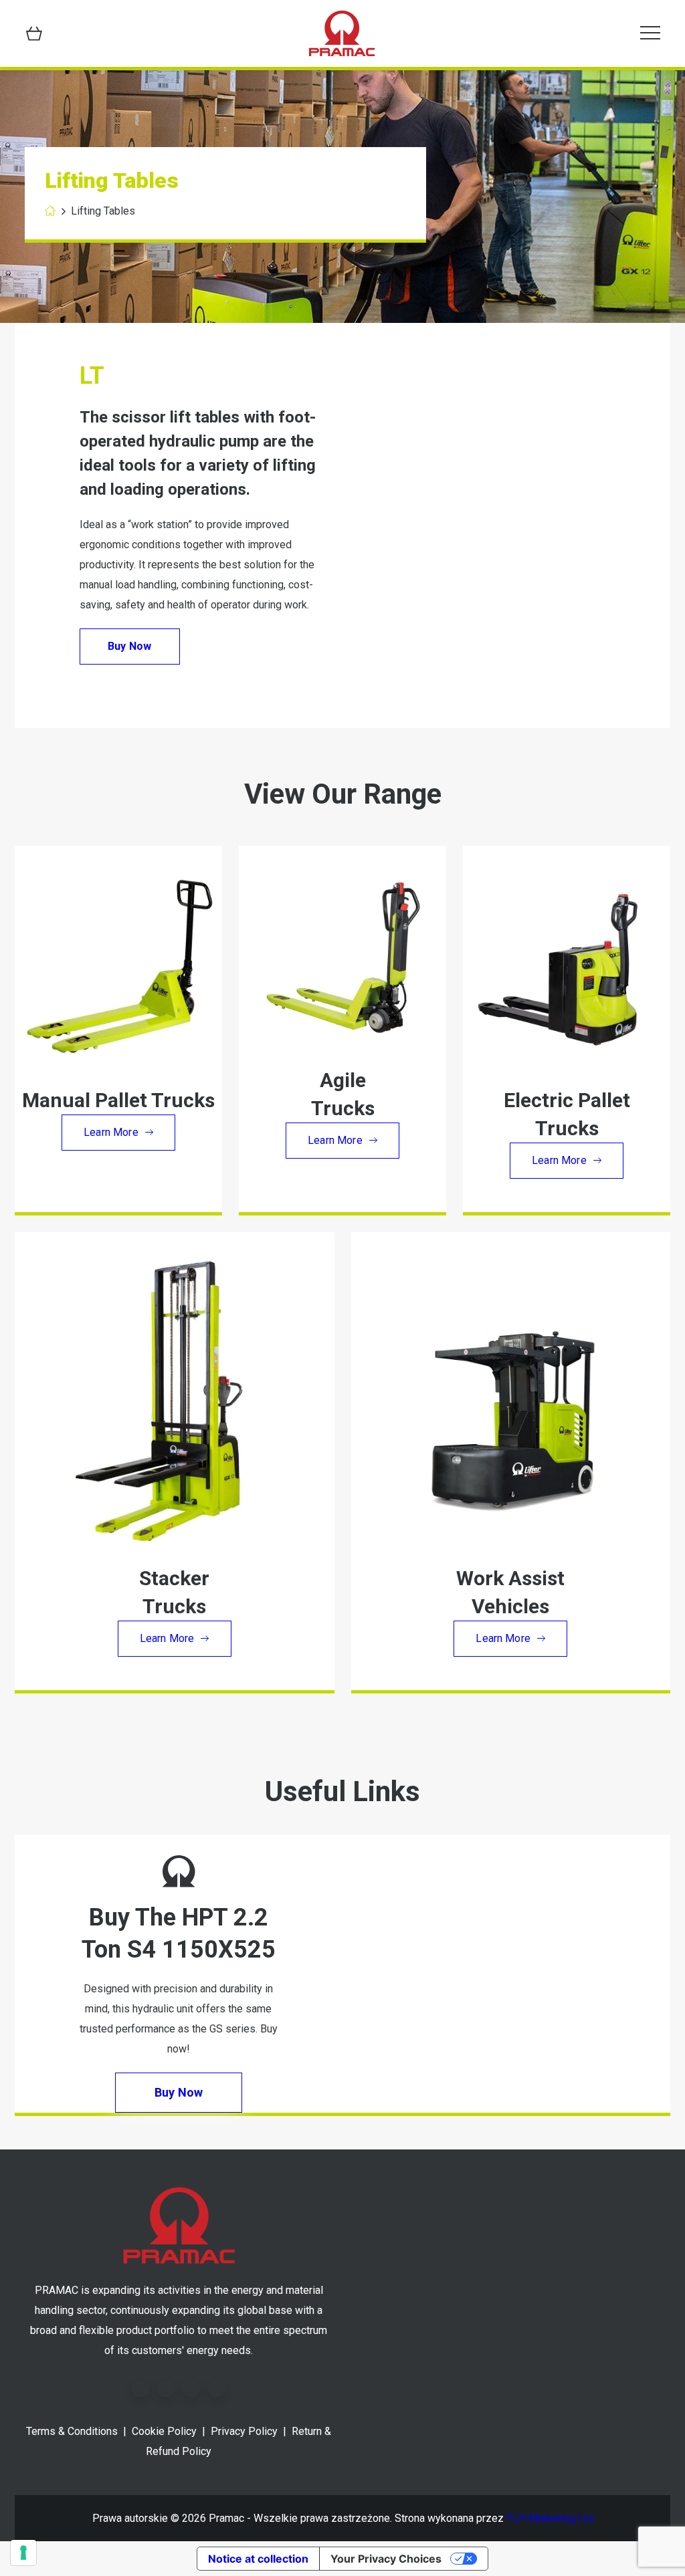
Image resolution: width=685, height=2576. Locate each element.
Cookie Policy (164, 2431)
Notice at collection (258, 2559)
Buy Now (129, 646)
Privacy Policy (244, 2431)
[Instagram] (191, 2389)
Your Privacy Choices (386, 2559)
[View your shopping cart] (34, 33)
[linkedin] (166, 2389)
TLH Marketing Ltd (550, 2518)
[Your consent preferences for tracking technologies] (23, 2553)
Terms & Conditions (72, 2431)
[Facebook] (140, 2389)
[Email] (217, 2389)
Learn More (111, 1132)
